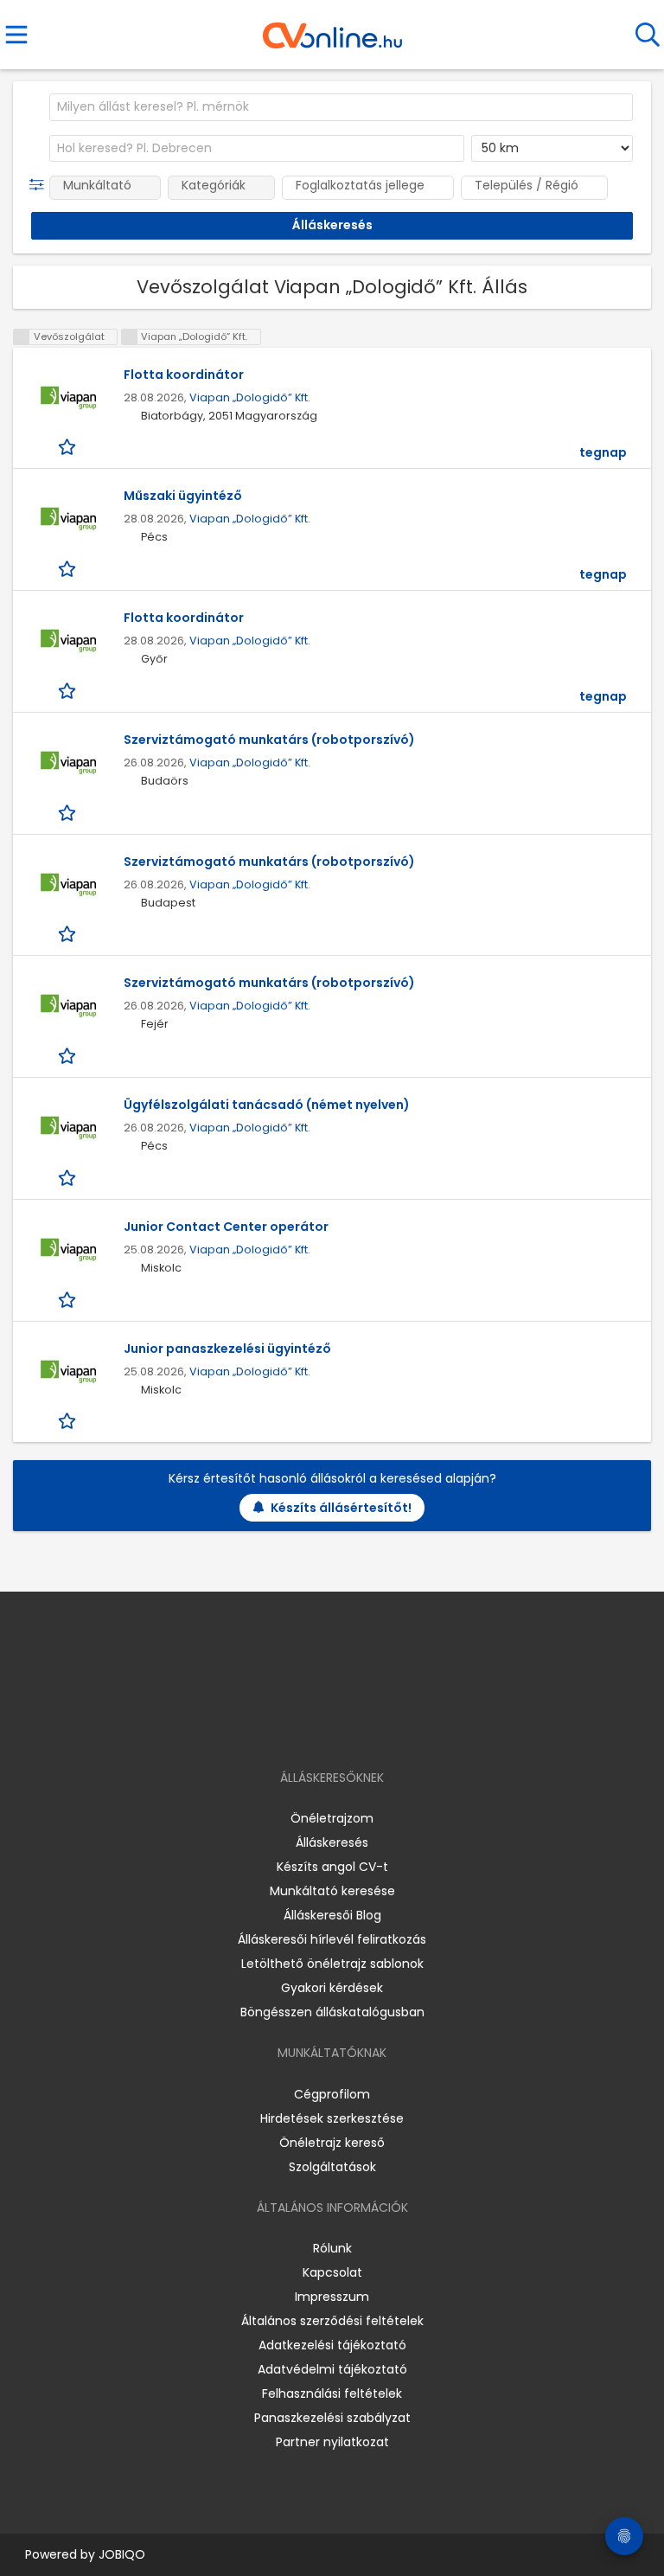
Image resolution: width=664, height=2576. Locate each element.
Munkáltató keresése (332, 1891)
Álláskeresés (332, 1842)
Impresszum (332, 2297)
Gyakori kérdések (332, 1988)
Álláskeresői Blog (332, 1915)
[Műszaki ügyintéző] (68, 519)
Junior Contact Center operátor (226, 1227)
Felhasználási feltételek (332, 2393)
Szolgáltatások (332, 2167)
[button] (40, 185)
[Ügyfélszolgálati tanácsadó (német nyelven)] (68, 1128)
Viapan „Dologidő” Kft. (250, 397)
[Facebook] (293, 1728)
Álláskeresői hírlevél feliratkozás (332, 1939)
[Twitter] (375, 1728)
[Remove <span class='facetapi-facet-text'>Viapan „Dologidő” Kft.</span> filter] (130, 337)
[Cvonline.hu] (332, 29)
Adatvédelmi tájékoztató (332, 2369)
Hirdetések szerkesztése (332, 2118)
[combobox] (341, 107)
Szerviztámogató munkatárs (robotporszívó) (269, 740)
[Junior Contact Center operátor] (68, 1250)
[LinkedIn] (350, 1728)
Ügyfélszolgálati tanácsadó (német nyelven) (267, 1105)
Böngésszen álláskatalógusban (332, 2012)
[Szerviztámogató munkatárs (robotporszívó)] (68, 763)
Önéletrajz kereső (332, 2143)
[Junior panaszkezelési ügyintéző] (68, 1372)
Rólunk (332, 2248)
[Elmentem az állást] (69, 447)
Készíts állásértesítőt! (341, 1508)
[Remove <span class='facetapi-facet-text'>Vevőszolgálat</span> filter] (22, 337)
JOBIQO (122, 2554)
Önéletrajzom (332, 1818)
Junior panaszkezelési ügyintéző (227, 1349)
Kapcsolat (332, 2272)
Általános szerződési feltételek (332, 2321)
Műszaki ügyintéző (183, 496)
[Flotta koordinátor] (68, 398)
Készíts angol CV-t (332, 1867)
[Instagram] (321, 1728)
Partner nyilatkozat (332, 2442)
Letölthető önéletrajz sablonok (332, 1964)
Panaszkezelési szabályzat (332, 2418)
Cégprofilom (332, 2094)
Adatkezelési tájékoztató (332, 2345)
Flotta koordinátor (184, 375)
